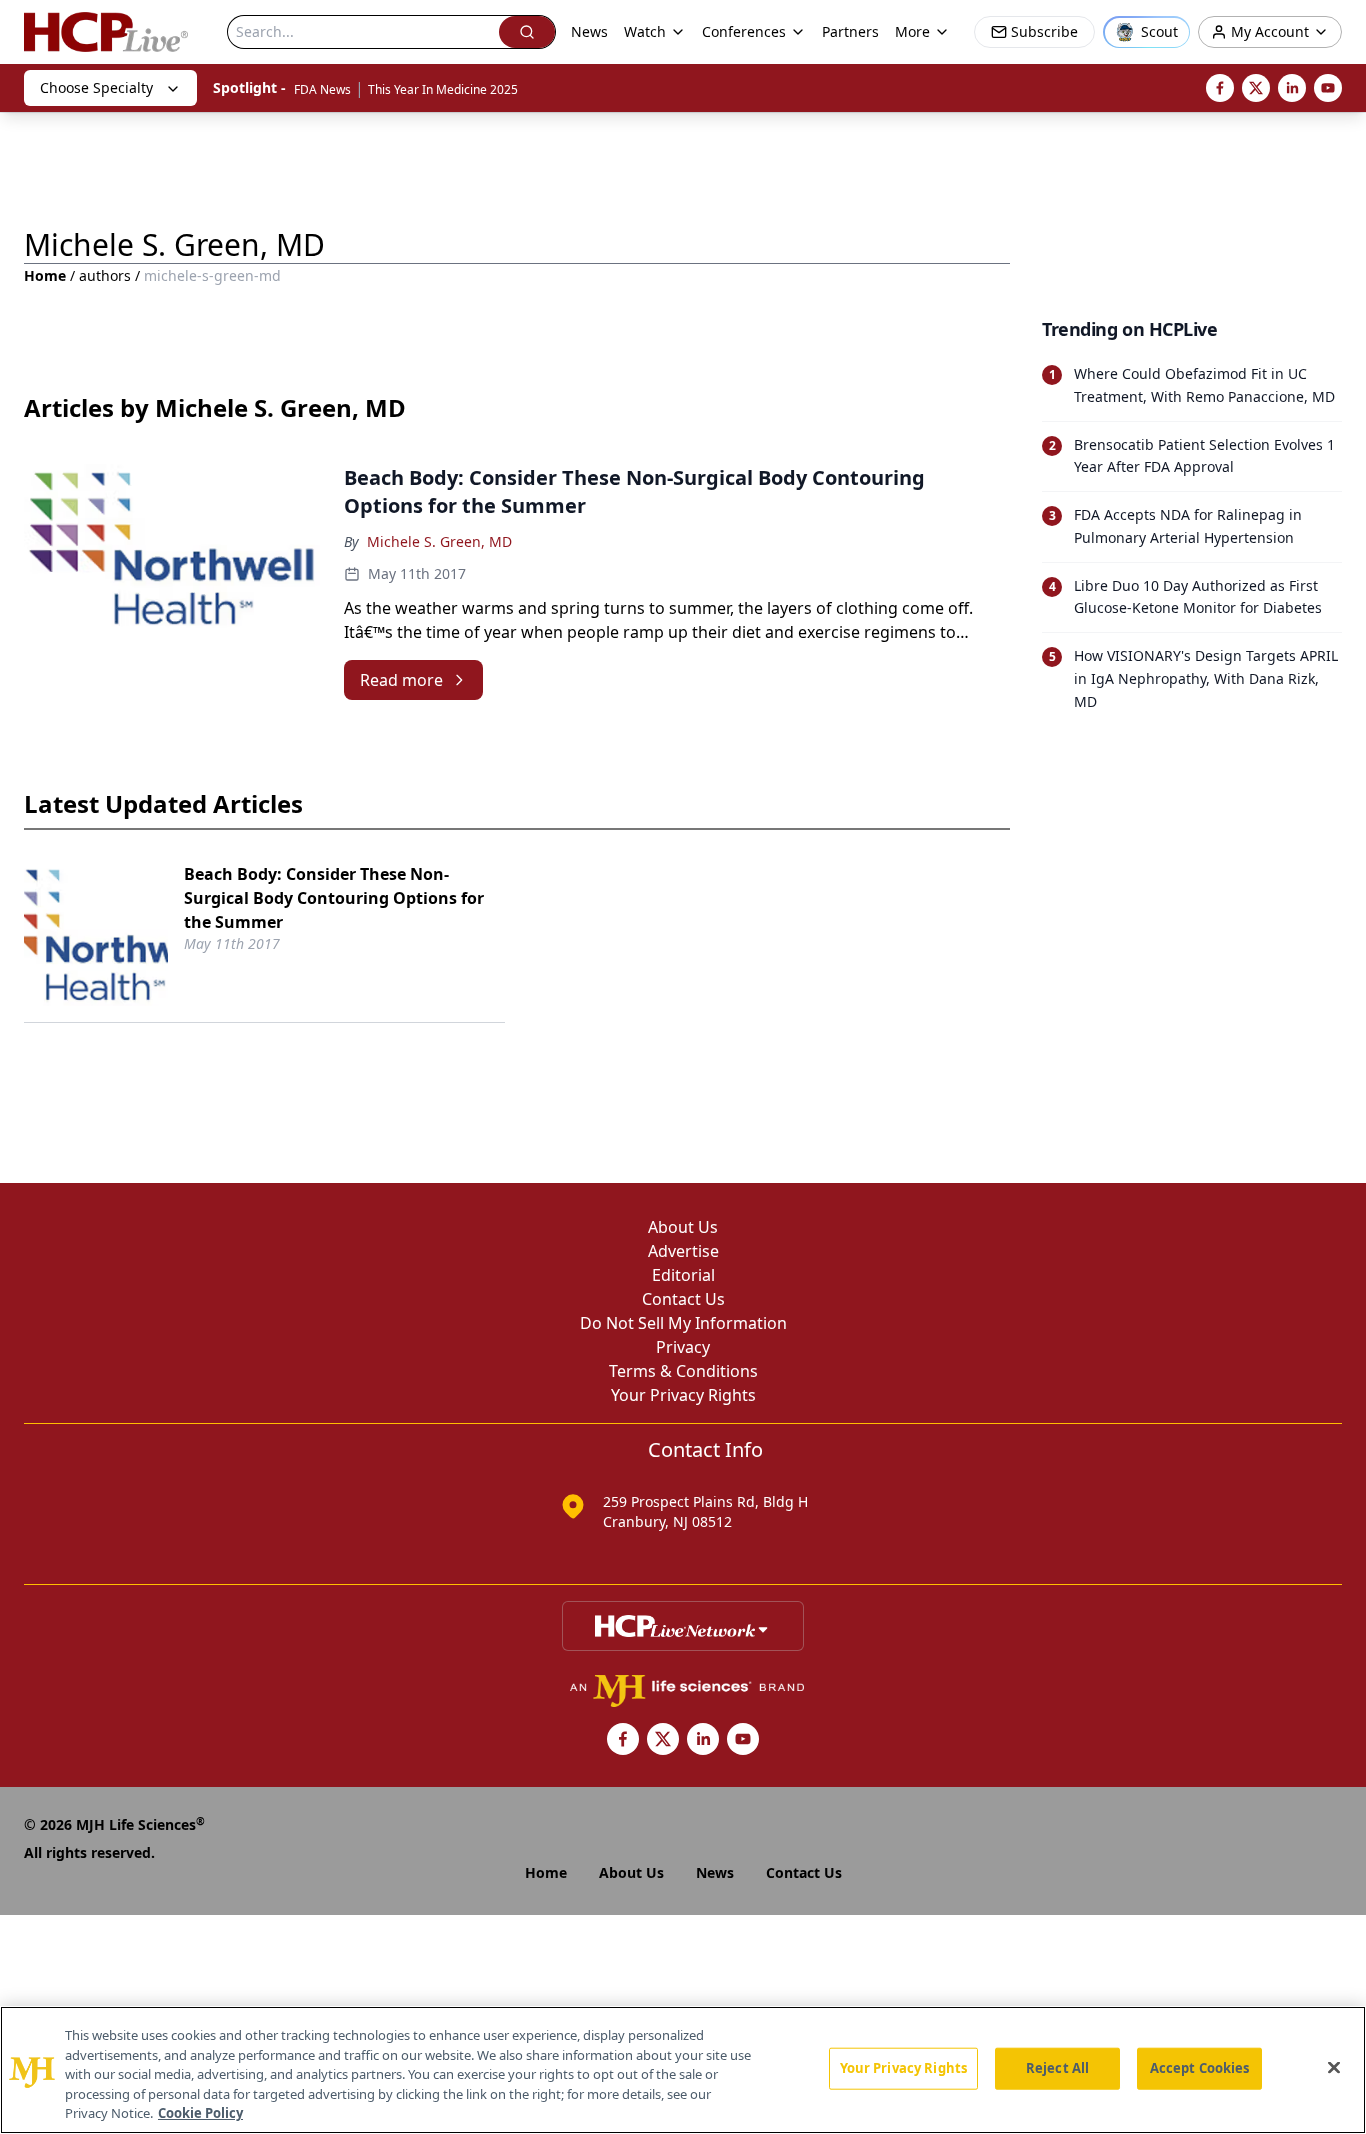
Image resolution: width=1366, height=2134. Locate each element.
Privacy (683, 1347)
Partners (850, 31)
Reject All (1057, 2068)
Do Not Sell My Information (683, 1323)
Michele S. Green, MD (439, 541)
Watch (645, 31)
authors (105, 275)
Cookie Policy (200, 2113)
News (589, 31)
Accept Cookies (1200, 2068)
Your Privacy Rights (683, 1395)
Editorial (683, 1275)
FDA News (322, 89)
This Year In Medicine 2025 (443, 89)
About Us (683, 1227)
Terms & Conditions (683, 1371)
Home (45, 275)
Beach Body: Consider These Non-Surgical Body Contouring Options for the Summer (334, 898)
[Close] (1334, 2068)
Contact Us (683, 1299)
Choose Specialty (96, 87)
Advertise (683, 1251)
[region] (683, 2070)
